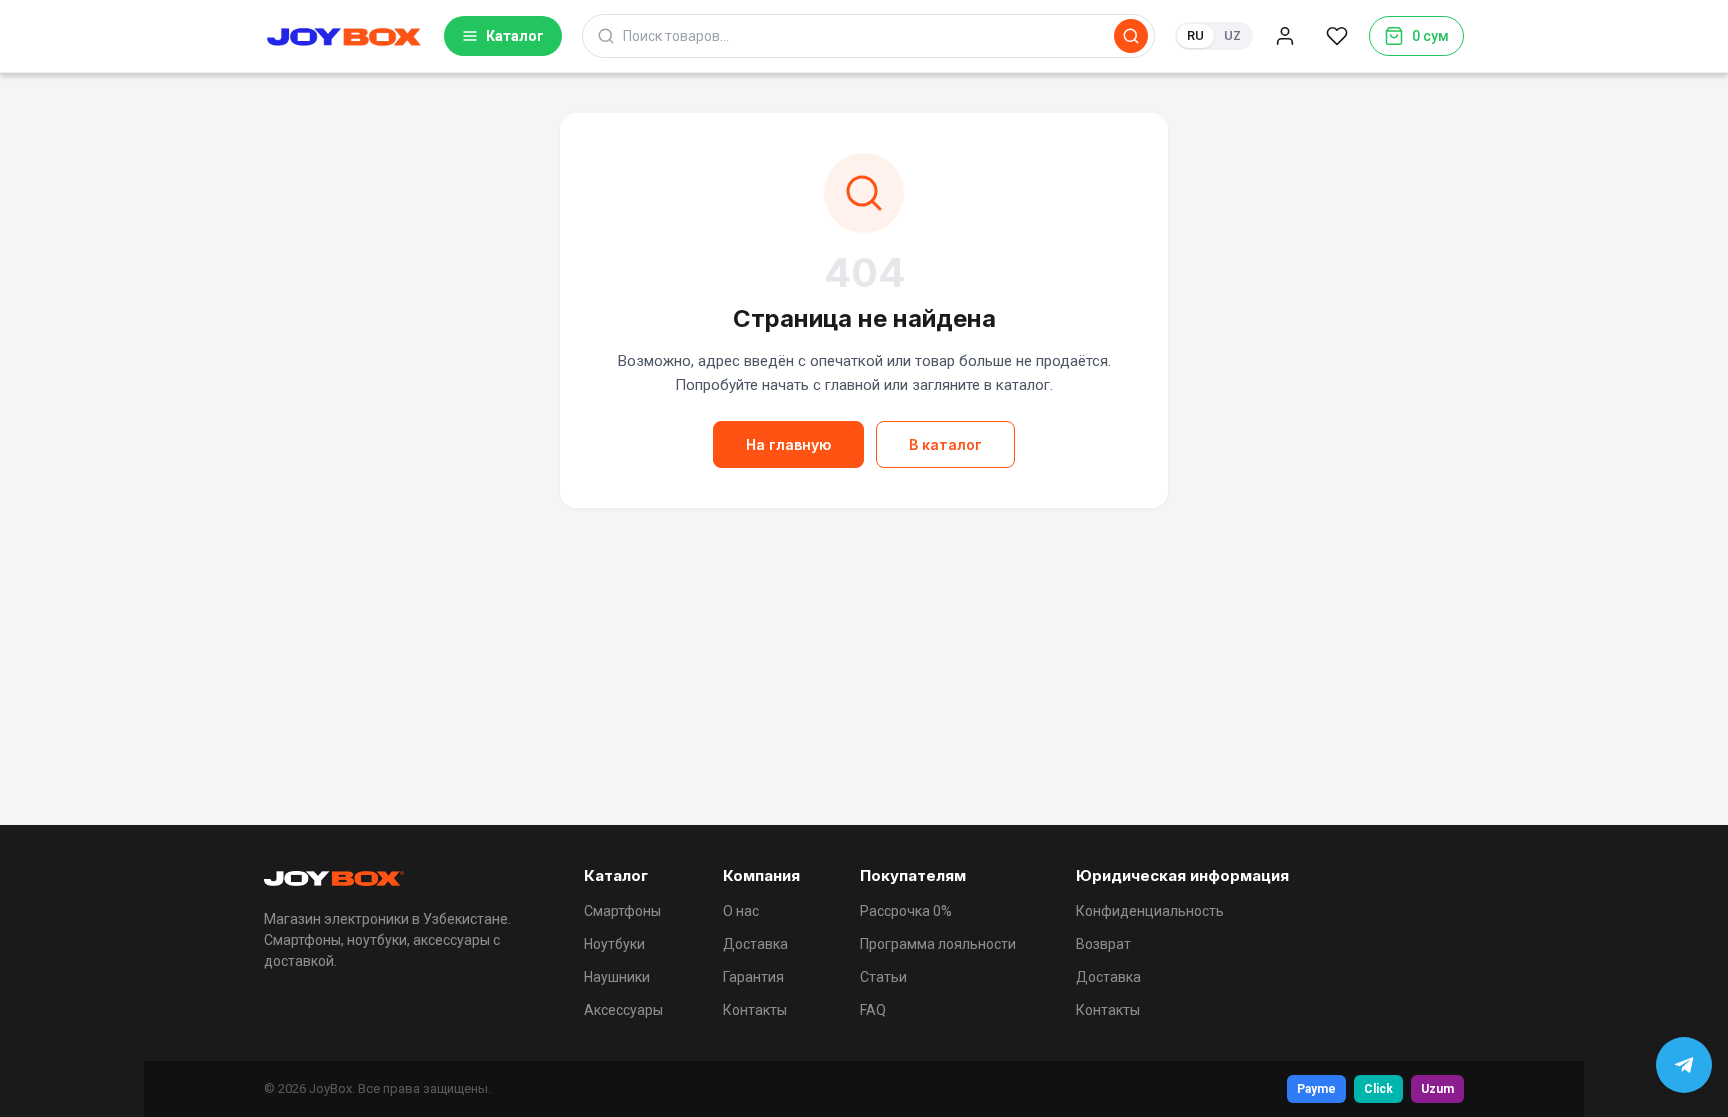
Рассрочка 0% (906, 911)
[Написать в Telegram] (1684, 1065)
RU (1195, 35)
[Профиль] (1285, 36)
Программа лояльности (938, 944)
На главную (788, 444)
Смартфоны (622, 911)
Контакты (755, 1010)
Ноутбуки (614, 944)
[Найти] (1131, 36)
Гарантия (753, 977)
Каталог (515, 36)
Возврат (1103, 944)
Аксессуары (623, 1010)
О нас (741, 911)
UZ (1232, 35)
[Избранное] (1337, 36)
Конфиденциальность (1150, 911)
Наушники (617, 977)
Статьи (883, 977)
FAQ (873, 1010)
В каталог (945, 444)
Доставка (755, 944)
